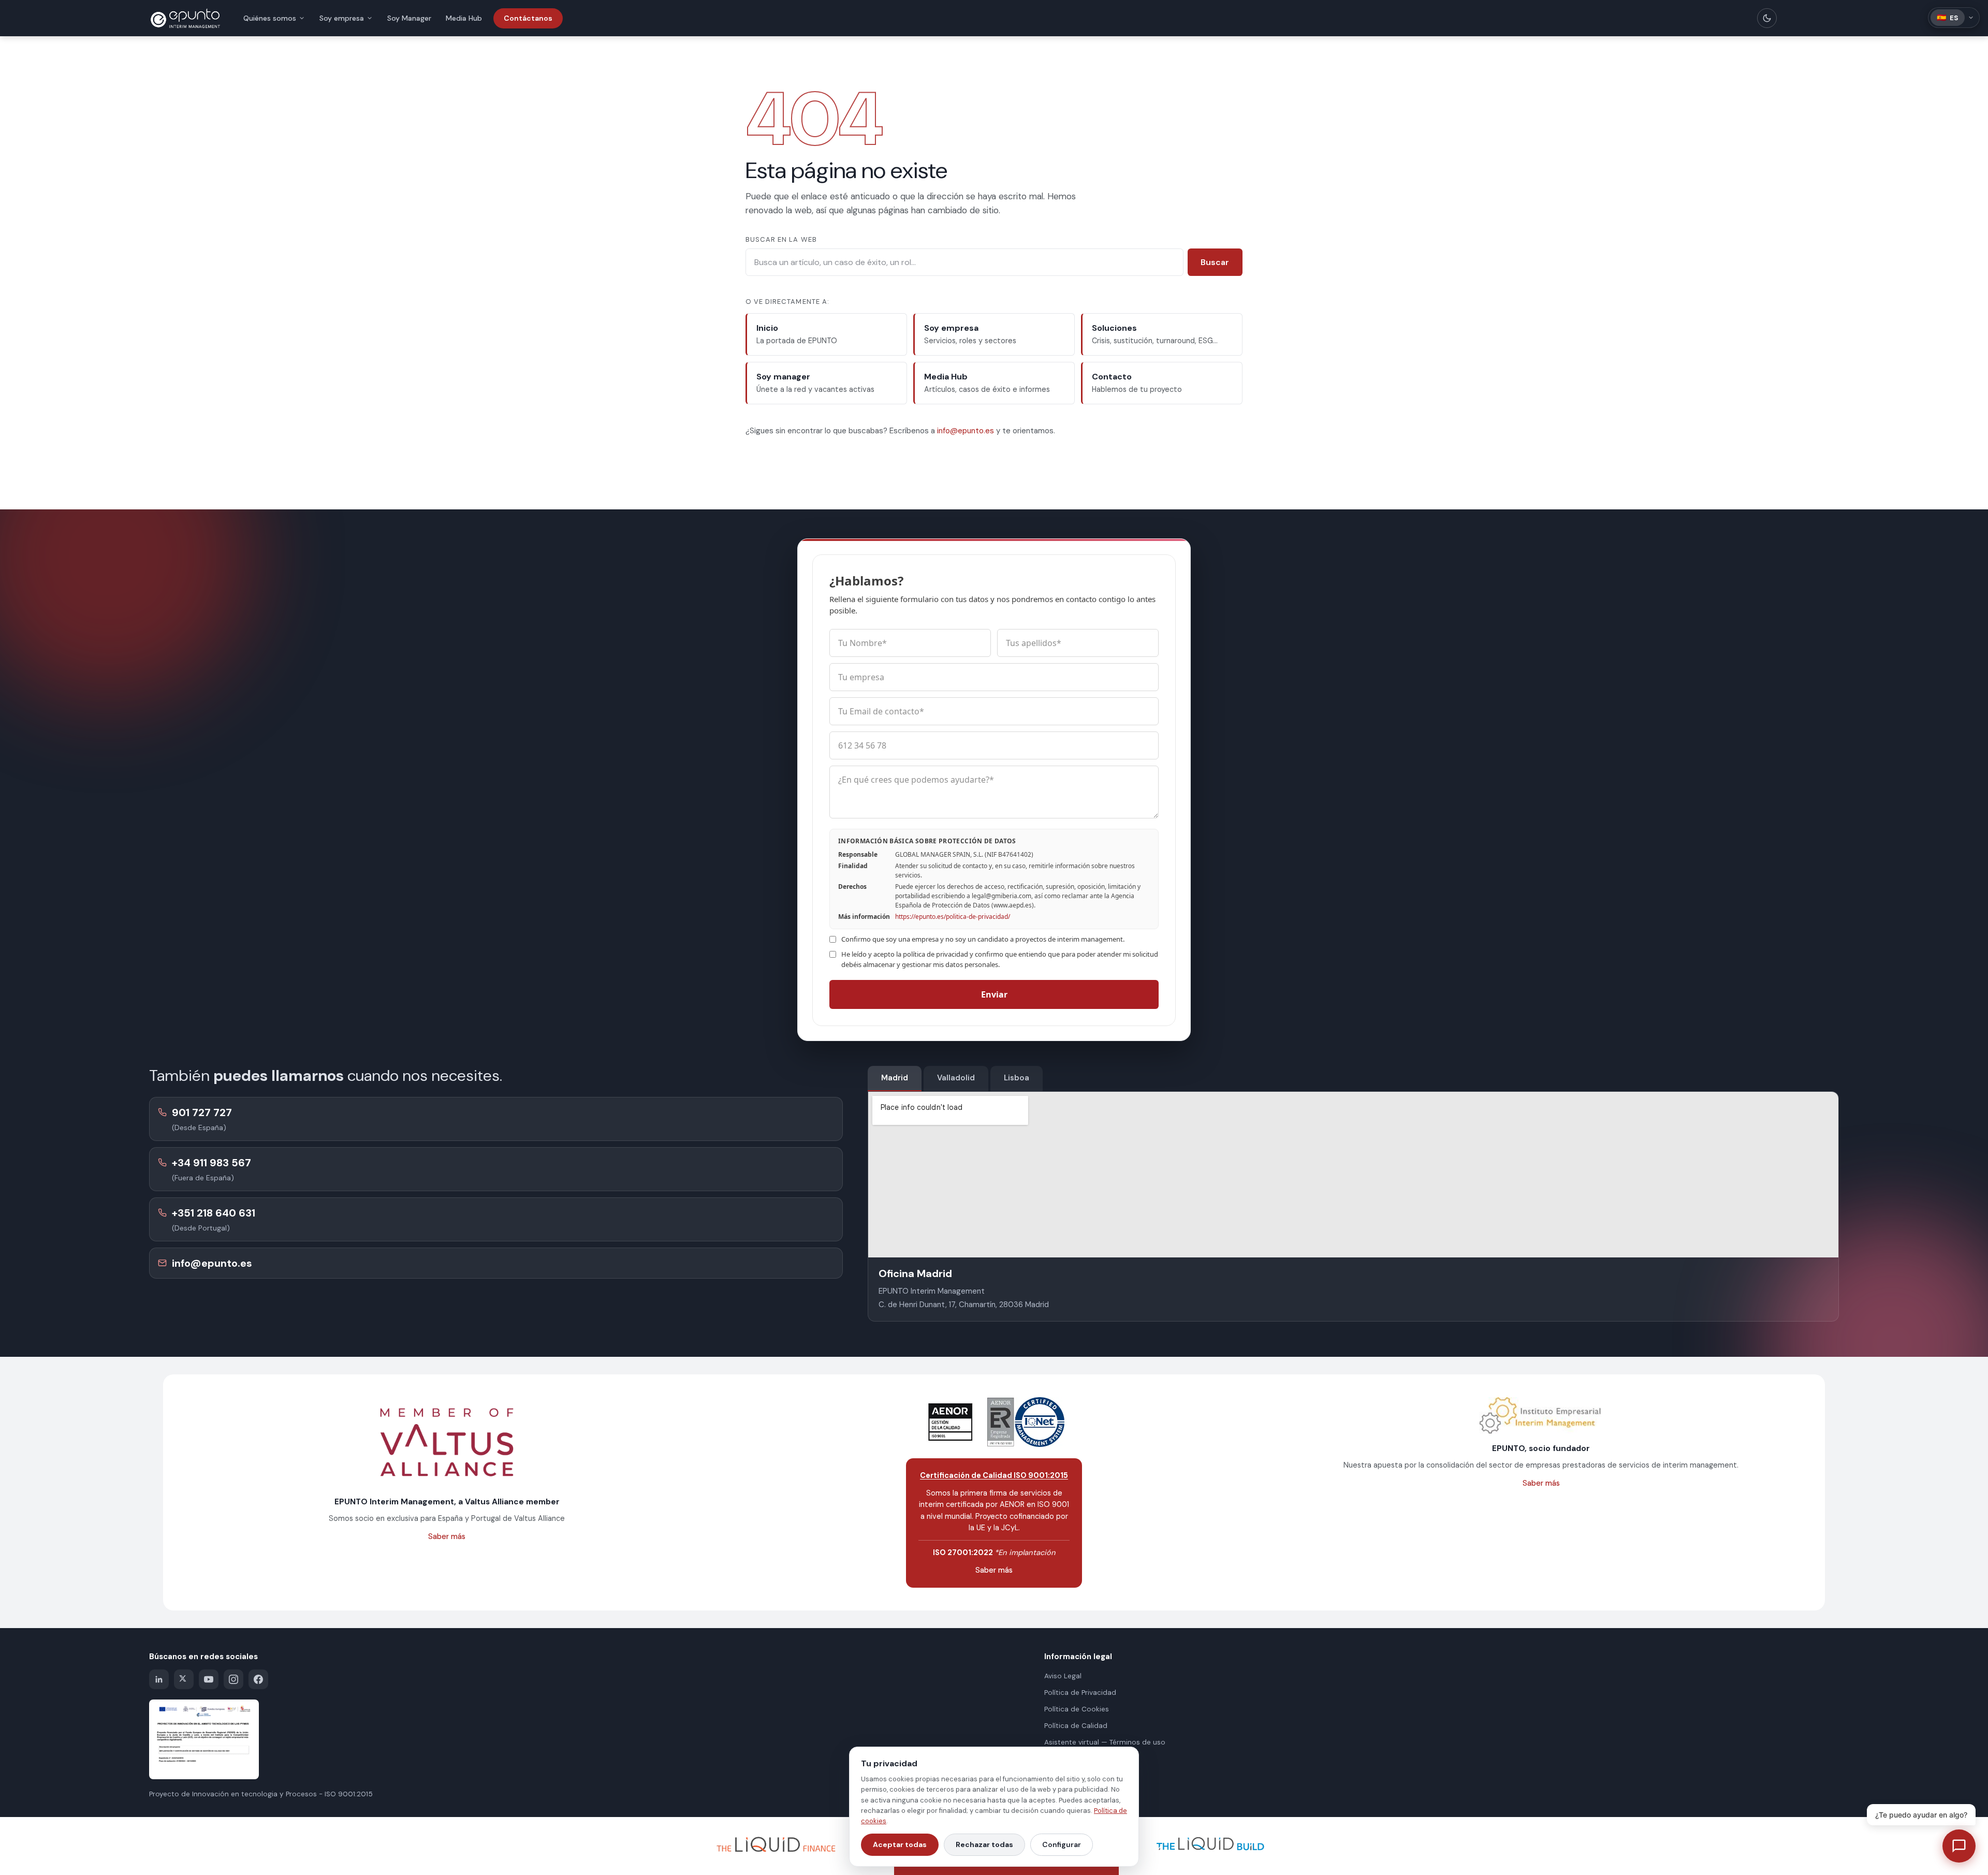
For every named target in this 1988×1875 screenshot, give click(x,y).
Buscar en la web (781, 239)
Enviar (994, 994)
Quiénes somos (270, 18)
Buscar (1215, 262)
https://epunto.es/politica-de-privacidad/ (953, 917)
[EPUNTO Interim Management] (185, 18)
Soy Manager (409, 18)
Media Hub (464, 18)
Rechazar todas (984, 1844)
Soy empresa (342, 18)
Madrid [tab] (895, 1078)
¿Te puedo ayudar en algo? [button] (1921, 1815)
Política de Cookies (1077, 1709)
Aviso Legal (1063, 1676)
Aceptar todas (900, 1844)
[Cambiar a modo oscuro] (1767, 18)
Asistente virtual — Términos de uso (1105, 1742)
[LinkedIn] (159, 1679)
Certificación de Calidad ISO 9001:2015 (994, 1475)
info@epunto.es (966, 431)
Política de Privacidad (1080, 1693)
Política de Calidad (1076, 1726)
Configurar (1062, 1844)
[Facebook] (258, 1679)
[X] (184, 1679)
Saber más (447, 1536)
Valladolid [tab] (956, 1078)
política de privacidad (935, 954)
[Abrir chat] (1959, 1846)
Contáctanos (528, 18)
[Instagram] (233, 1679)
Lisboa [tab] (1017, 1078)
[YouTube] (209, 1679)
